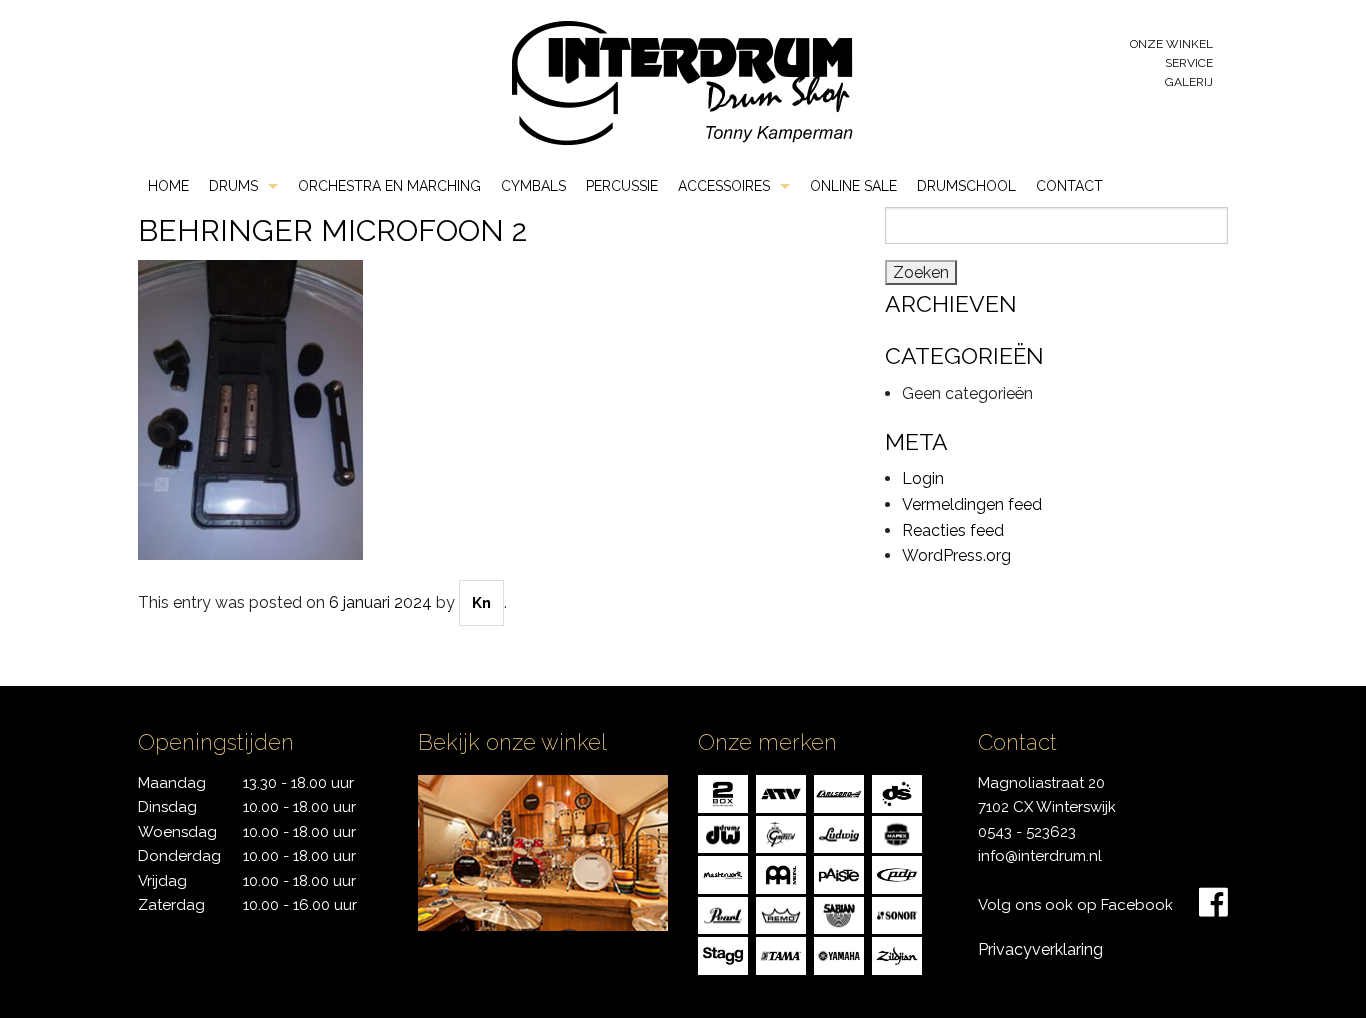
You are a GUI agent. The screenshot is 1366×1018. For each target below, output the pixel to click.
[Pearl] (723, 913)
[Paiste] (839, 873)
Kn (481, 603)
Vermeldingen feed (972, 504)
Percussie (622, 186)
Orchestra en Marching (389, 186)
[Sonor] (897, 913)
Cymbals (533, 186)
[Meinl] (781, 873)
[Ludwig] (839, 832)
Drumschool (966, 186)
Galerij (1189, 82)
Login (923, 478)
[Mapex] (897, 832)
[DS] (897, 792)
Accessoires (724, 186)
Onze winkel (1171, 44)
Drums (233, 186)
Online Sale (853, 186)
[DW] (723, 832)
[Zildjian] (897, 954)
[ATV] (781, 792)
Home (168, 186)
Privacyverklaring (1040, 949)
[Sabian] (839, 913)
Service (1189, 63)
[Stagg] (723, 954)
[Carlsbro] (839, 792)
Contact (1069, 186)
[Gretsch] (781, 832)
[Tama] (781, 954)
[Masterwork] (723, 873)
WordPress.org (956, 555)
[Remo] (781, 913)
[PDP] (897, 873)
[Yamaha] (839, 954)
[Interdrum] (682, 81)
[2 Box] (723, 792)
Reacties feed (953, 530)
